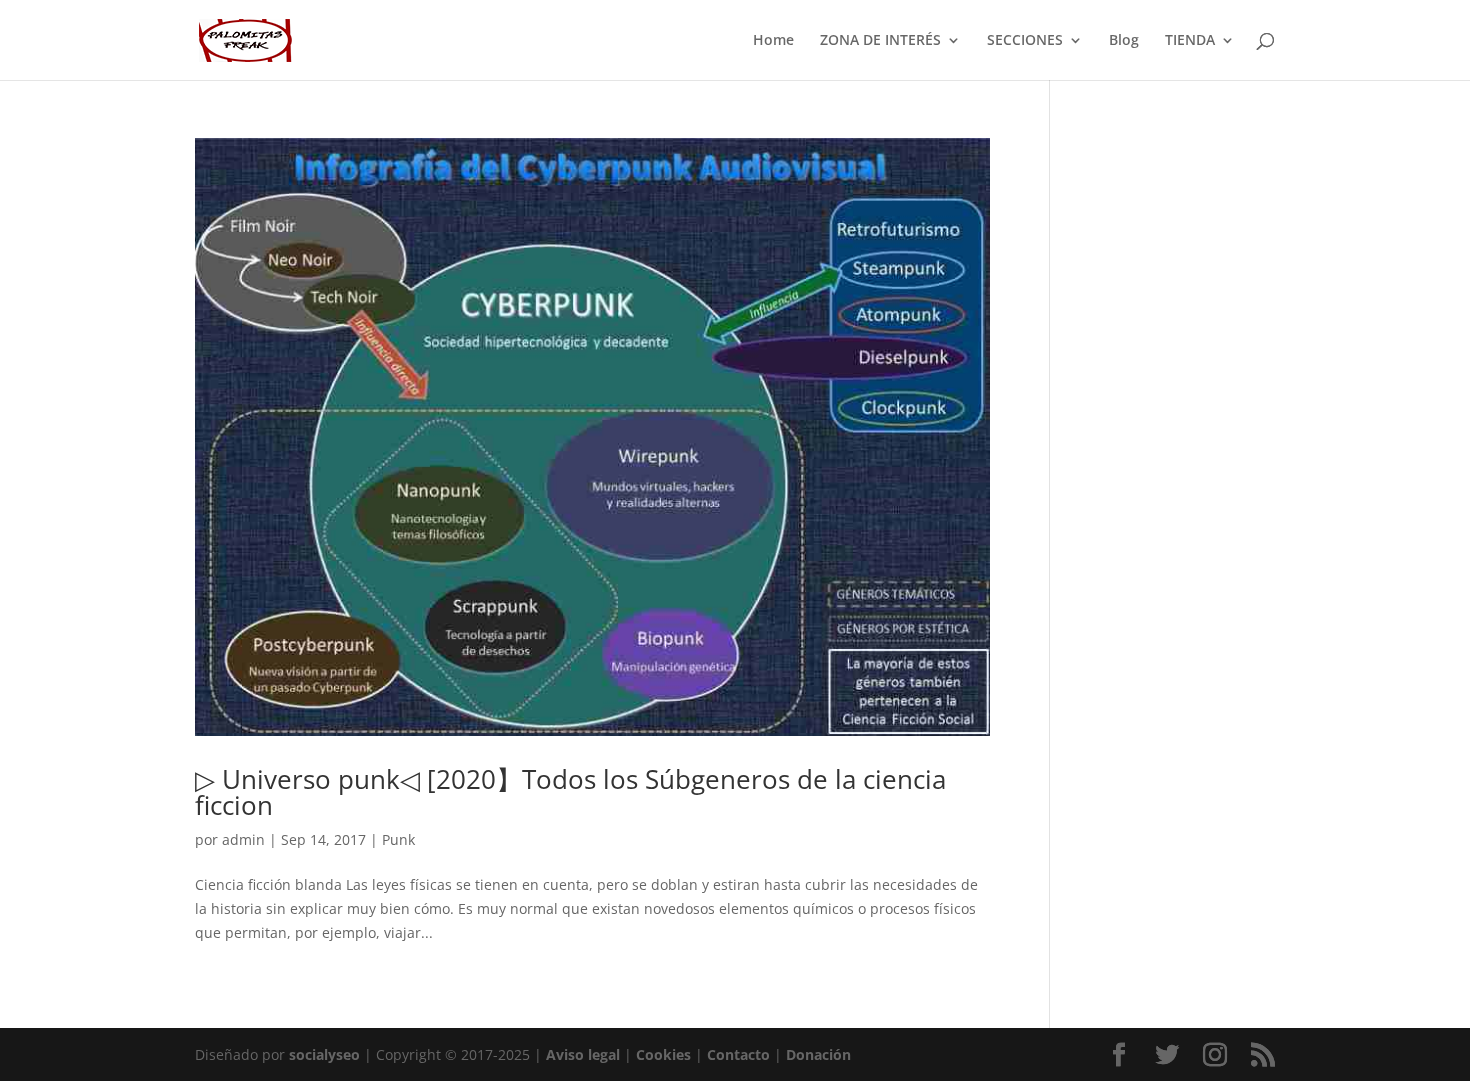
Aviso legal (583, 1054)
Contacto (738, 1054)
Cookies (663, 1054)
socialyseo (324, 1054)
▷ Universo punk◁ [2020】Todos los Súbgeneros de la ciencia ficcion (570, 792)
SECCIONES (1025, 41)
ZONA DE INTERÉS (880, 41)
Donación (818, 1054)
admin (243, 839)
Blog (1124, 41)
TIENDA (1190, 41)
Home (773, 41)
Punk (398, 839)
